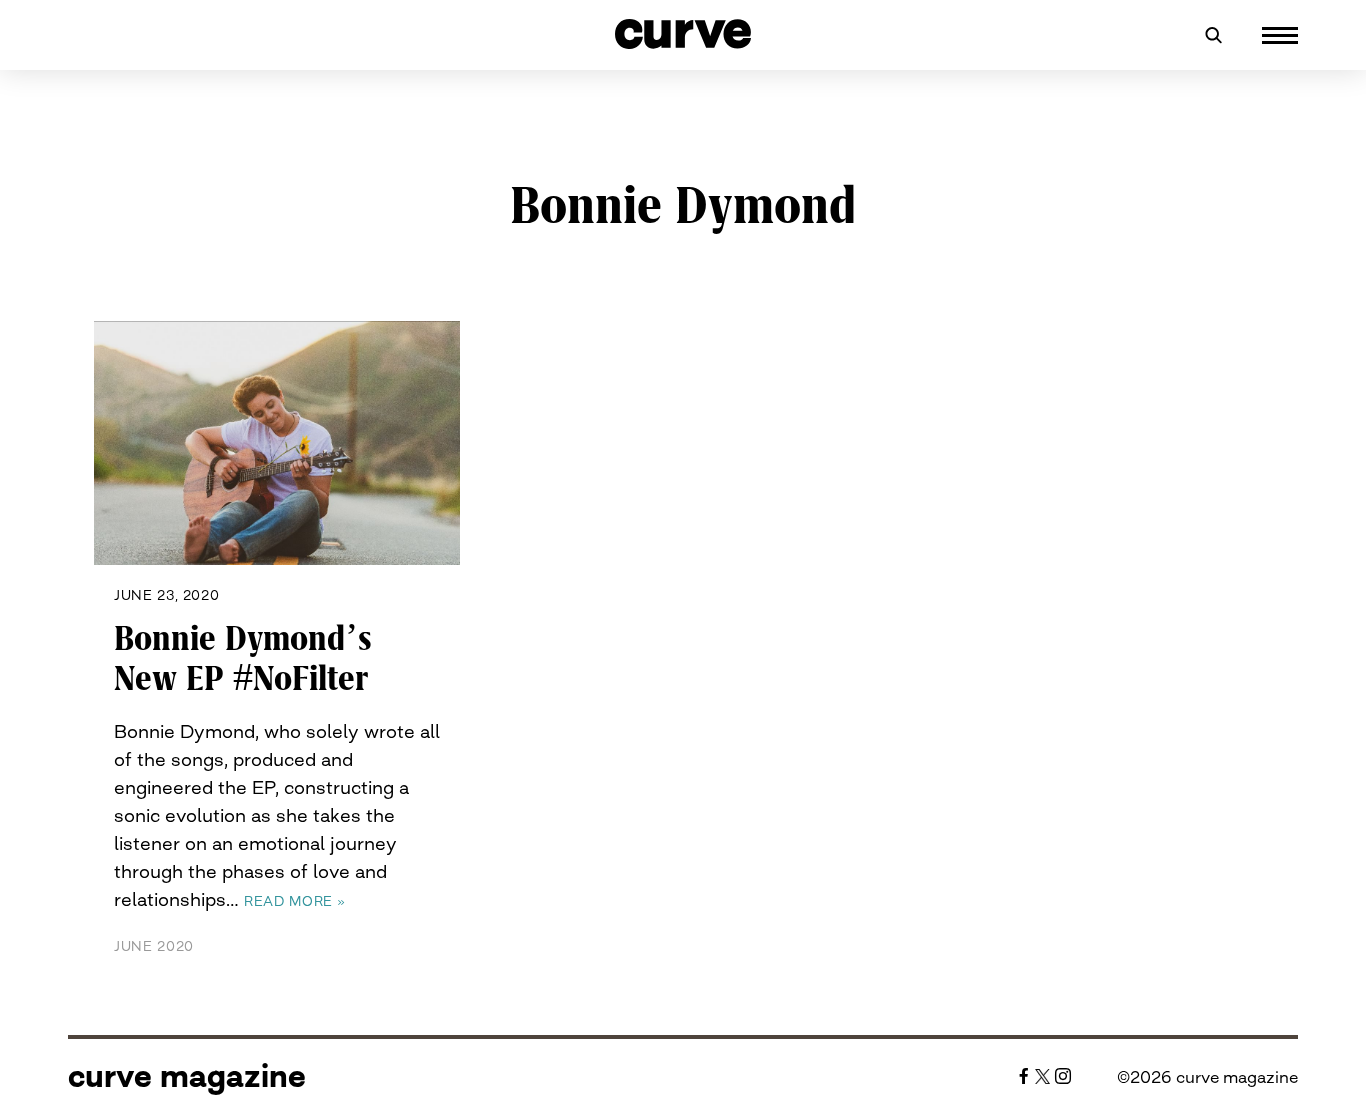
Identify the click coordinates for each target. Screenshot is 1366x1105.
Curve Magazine (187, 1076)
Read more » (295, 901)
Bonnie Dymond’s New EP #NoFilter (242, 659)
